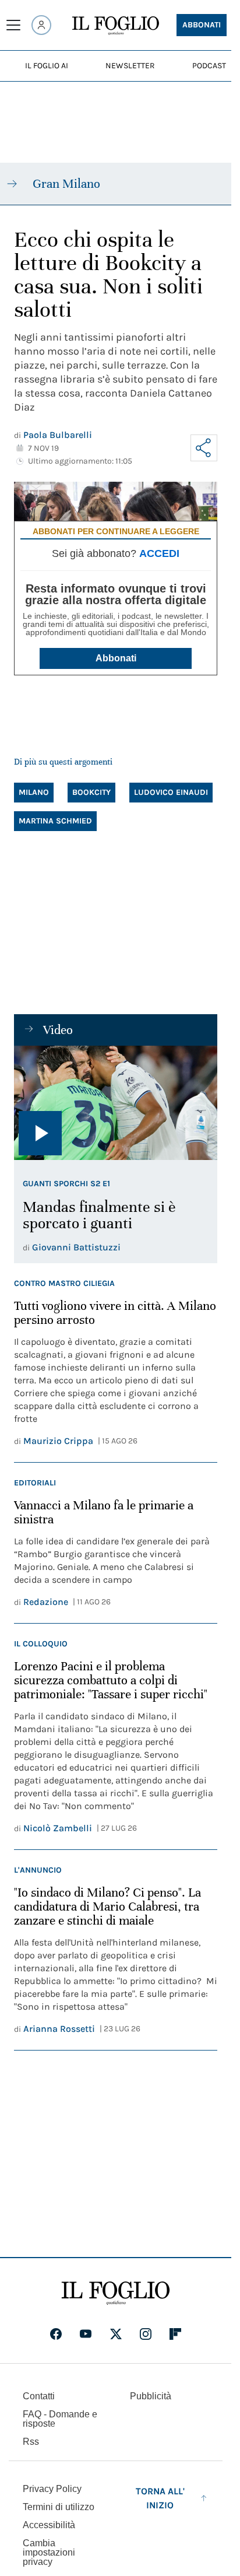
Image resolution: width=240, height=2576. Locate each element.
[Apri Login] (41, 25)
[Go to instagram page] (146, 2334)
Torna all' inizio (160, 2498)
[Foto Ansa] (116, 1103)
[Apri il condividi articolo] (204, 448)
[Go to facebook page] (56, 2334)
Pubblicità (151, 2396)
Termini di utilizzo (59, 2507)
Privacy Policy (52, 2489)
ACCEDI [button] (159, 553)
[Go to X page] (116, 2334)
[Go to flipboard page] (175, 2334)
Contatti (39, 2396)
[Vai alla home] (116, 26)
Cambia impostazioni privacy (49, 2553)
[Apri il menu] (13, 25)
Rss (31, 2442)
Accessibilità (49, 2525)
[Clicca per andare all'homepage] (116, 2293)
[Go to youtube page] (86, 2334)
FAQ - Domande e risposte (60, 2419)
